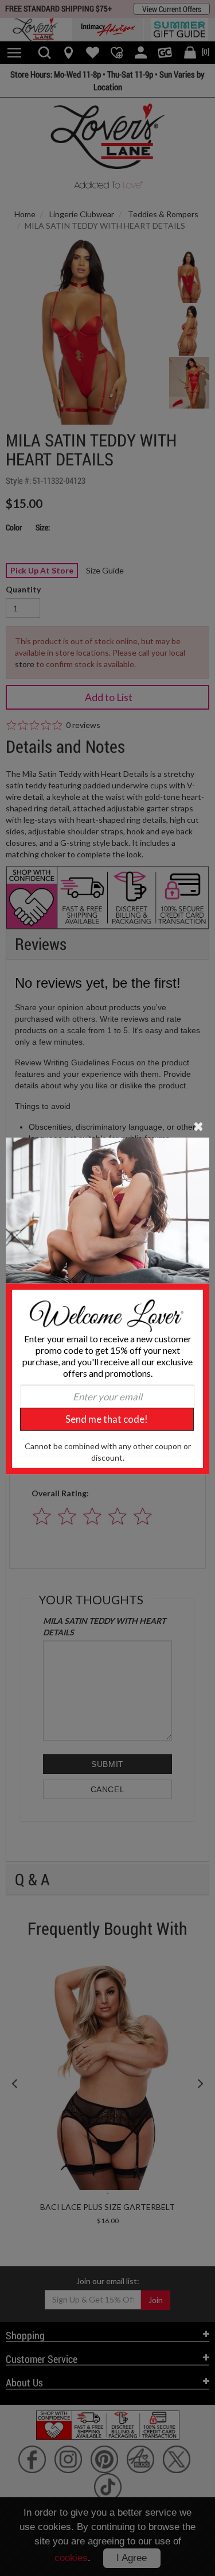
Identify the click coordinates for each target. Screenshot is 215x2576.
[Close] (199, 1125)
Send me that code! (107, 1419)
